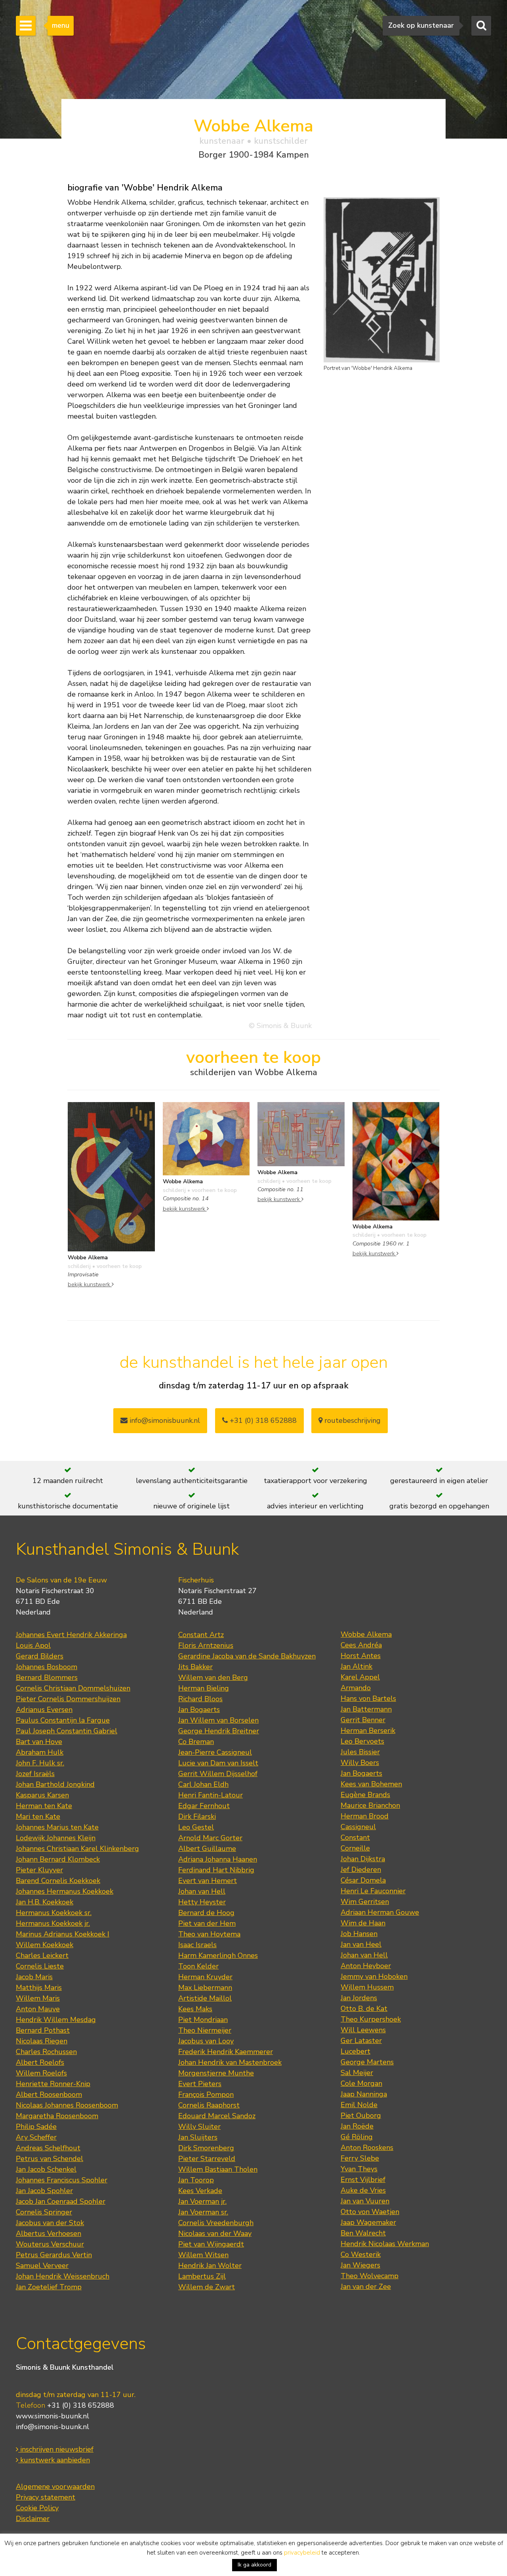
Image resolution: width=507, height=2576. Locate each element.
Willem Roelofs (41, 2073)
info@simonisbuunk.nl (164, 1420)
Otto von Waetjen (370, 2212)
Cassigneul (358, 1827)
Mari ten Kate (38, 1816)
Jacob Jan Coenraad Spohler (61, 2201)
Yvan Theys (359, 2169)
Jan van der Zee (366, 2287)
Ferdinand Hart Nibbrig (216, 1870)
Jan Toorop (196, 2180)
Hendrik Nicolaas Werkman (385, 2244)
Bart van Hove (39, 1742)
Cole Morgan (361, 2083)
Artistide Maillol (205, 1998)
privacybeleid (302, 2553)
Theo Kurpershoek (371, 2019)
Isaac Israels (197, 1945)
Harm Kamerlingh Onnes (218, 1955)
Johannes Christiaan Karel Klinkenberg (77, 1849)
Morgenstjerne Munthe (216, 2073)
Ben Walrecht (363, 2233)
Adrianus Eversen (44, 1710)
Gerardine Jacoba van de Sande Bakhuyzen (247, 1656)
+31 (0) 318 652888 (262, 1420)
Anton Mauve (38, 2009)
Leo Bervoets (362, 1741)
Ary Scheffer (36, 2137)
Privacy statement (46, 2497)
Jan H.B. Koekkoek (45, 1902)
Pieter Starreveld (207, 2159)
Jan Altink (356, 1666)
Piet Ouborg (361, 2115)
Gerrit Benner (363, 1720)
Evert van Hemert (208, 1881)
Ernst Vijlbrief (363, 2180)
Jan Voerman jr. (202, 2201)
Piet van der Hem (207, 1923)
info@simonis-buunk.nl (52, 2427)
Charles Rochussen (46, 2052)
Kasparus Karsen (42, 1795)
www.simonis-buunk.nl (52, 2416)
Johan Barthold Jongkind (55, 1784)
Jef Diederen (361, 1870)
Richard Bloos (200, 1699)
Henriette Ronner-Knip (53, 2084)
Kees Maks (195, 2009)
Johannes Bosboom (47, 1667)
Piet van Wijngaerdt (211, 2244)
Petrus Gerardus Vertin (54, 2255)
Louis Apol (33, 1645)
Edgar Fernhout (204, 1806)
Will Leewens (363, 2030)
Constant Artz (201, 1635)
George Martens (367, 2062)
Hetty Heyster (202, 1902)
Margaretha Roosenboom (57, 2116)
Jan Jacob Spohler (44, 2191)
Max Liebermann (205, 1988)
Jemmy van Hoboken (374, 1976)
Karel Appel (360, 1677)
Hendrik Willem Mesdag (56, 2020)
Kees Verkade (200, 2191)
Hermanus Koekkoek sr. (54, 1913)
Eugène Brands (365, 1795)
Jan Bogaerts (199, 1710)
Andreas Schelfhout (48, 2148)
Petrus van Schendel (50, 2159)
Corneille (355, 1848)
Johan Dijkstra (363, 1859)
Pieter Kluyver (39, 1870)
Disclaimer (33, 2519)
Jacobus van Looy (206, 2041)
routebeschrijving (352, 1420)
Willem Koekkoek (45, 1945)
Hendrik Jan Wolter (210, 2266)
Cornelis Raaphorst (209, 2105)
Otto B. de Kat (364, 2009)
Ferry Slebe (360, 2158)
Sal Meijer (357, 2073)
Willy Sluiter (199, 2127)
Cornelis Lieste (40, 1966)
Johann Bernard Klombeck (58, 1859)
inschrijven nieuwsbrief (56, 2449)
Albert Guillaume (207, 1849)
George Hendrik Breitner (219, 1731)
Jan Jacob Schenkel (46, 2169)
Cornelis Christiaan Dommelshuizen (73, 1688)
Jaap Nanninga (364, 2094)
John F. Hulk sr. (40, 1763)
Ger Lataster (361, 2041)
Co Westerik (361, 2254)
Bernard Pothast (43, 2030)
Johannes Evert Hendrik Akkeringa (71, 1635)
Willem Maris (38, 1998)
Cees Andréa (361, 1645)
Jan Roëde (357, 2126)
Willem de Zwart (207, 2287)
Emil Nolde (359, 2105)
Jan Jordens (359, 1998)
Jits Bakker (195, 1667)
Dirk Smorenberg (206, 2148)
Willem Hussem (367, 1987)
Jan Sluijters (198, 2137)
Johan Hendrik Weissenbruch (63, 2276)
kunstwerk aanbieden (54, 2460)
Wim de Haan (363, 1923)
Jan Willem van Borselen (218, 1720)
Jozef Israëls (35, 1774)
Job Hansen (359, 1934)
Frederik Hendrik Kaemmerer (226, 2052)
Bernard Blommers (47, 1677)
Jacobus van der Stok (50, 2223)
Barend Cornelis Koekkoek (58, 1881)
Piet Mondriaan (203, 2020)
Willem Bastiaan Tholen (218, 2169)
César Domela (363, 1880)
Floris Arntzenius (206, 1645)
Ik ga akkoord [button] (254, 2565)
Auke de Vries (363, 2190)
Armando (356, 1688)
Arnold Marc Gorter (210, 1838)
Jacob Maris (34, 1977)
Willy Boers (360, 1763)
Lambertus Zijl (202, 2276)
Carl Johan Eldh (203, 1784)
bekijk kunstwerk (90, 1284)
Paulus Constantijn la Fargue (63, 1720)
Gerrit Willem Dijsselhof (218, 1774)
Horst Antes (361, 1656)
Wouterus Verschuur (50, 2244)
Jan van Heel (361, 1944)
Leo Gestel (196, 1827)
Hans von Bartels (368, 1698)
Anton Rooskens (367, 2148)
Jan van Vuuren (365, 2201)
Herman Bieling (204, 1688)
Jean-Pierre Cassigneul (215, 1752)
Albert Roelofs (40, 2062)
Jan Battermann (366, 1709)
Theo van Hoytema (209, 1934)
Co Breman (196, 1742)
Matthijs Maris (39, 1988)
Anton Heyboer (366, 1966)
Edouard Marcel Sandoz (217, 2116)
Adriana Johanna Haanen (218, 1859)
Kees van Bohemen (371, 1784)
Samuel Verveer (42, 2266)
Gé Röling (357, 2137)
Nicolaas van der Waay (215, 2233)
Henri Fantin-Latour (211, 1795)
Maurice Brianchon (370, 1805)
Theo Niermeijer (205, 2030)
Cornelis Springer (44, 2212)
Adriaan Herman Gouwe (380, 1912)
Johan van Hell (202, 1891)
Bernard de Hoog (206, 1913)
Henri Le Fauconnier (373, 1891)
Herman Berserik (368, 1731)
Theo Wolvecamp (370, 2276)
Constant (355, 1837)
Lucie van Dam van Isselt (218, 1763)
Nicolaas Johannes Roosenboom (67, 2105)
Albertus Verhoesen (49, 2233)
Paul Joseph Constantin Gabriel (67, 1731)
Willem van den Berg (213, 1677)
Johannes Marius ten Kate (57, 1827)
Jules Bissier (360, 1752)
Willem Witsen (203, 2255)
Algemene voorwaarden (55, 2487)
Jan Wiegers (360, 2265)
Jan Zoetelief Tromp (49, 2287)
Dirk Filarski (197, 1816)
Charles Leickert (42, 1955)
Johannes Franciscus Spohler (62, 2180)
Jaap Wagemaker (368, 2222)
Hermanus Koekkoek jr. (53, 1923)
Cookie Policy (37, 2508)
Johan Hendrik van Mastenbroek (230, 2062)
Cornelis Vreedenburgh (216, 2223)
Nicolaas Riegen (42, 2041)
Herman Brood (365, 1816)
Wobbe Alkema (366, 1634)
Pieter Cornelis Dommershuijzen (68, 1699)
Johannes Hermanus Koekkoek (65, 1891)
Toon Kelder (198, 1966)
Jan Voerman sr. (203, 2212)
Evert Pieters (200, 2084)
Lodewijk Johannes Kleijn (56, 1838)
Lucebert (355, 2051)
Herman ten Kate (44, 1806)
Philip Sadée (36, 2127)
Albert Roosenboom (49, 2094)
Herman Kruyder (205, 1977)
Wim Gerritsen (365, 1902)
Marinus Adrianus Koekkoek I (63, 1934)
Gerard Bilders (40, 1656)
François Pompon (206, 2094)
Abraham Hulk (40, 1752)
